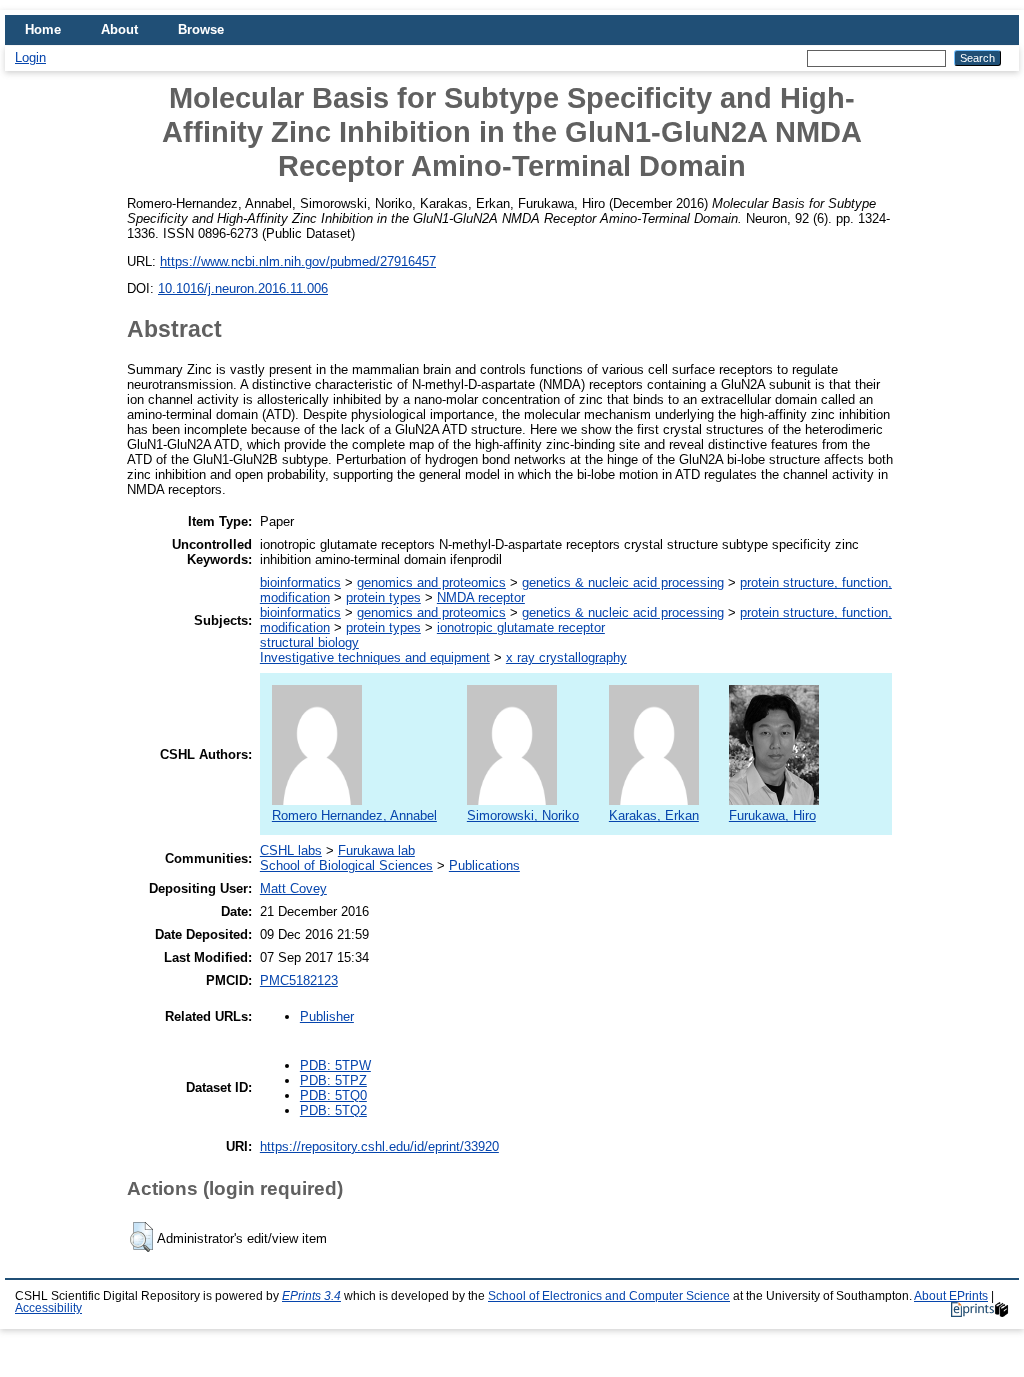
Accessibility (48, 1308)
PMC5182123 (299, 980)
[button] (141, 1237)
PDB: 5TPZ (333, 1080)
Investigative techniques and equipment (375, 657)
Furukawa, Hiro (772, 815)
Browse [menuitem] (201, 29)
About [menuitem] (119, 29)
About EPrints (951, 1296)
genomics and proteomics (431, 582)
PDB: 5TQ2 (333, 1110)
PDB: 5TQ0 (333, 1095)
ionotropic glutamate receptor (521, 627)
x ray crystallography (566, 657)
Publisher (327, 1016)
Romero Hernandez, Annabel (354, 815)
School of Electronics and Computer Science (609, 1296)
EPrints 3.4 (311, 1296)
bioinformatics (300, 582)
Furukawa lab (376, 850)
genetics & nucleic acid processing (623, 582)
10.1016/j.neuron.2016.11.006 (243, 288)
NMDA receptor (481, 597)
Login (30, 57)
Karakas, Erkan (654, 815)
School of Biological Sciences (346, 865)
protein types (383, 597)
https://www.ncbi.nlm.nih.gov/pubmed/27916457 (298, 261)
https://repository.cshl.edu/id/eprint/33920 (379, 1146)
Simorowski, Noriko (523, 815)
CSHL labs (291, 850)
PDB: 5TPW (335, 1065)
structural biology (309, 642)
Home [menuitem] (43, 29)
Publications (484, 865)
